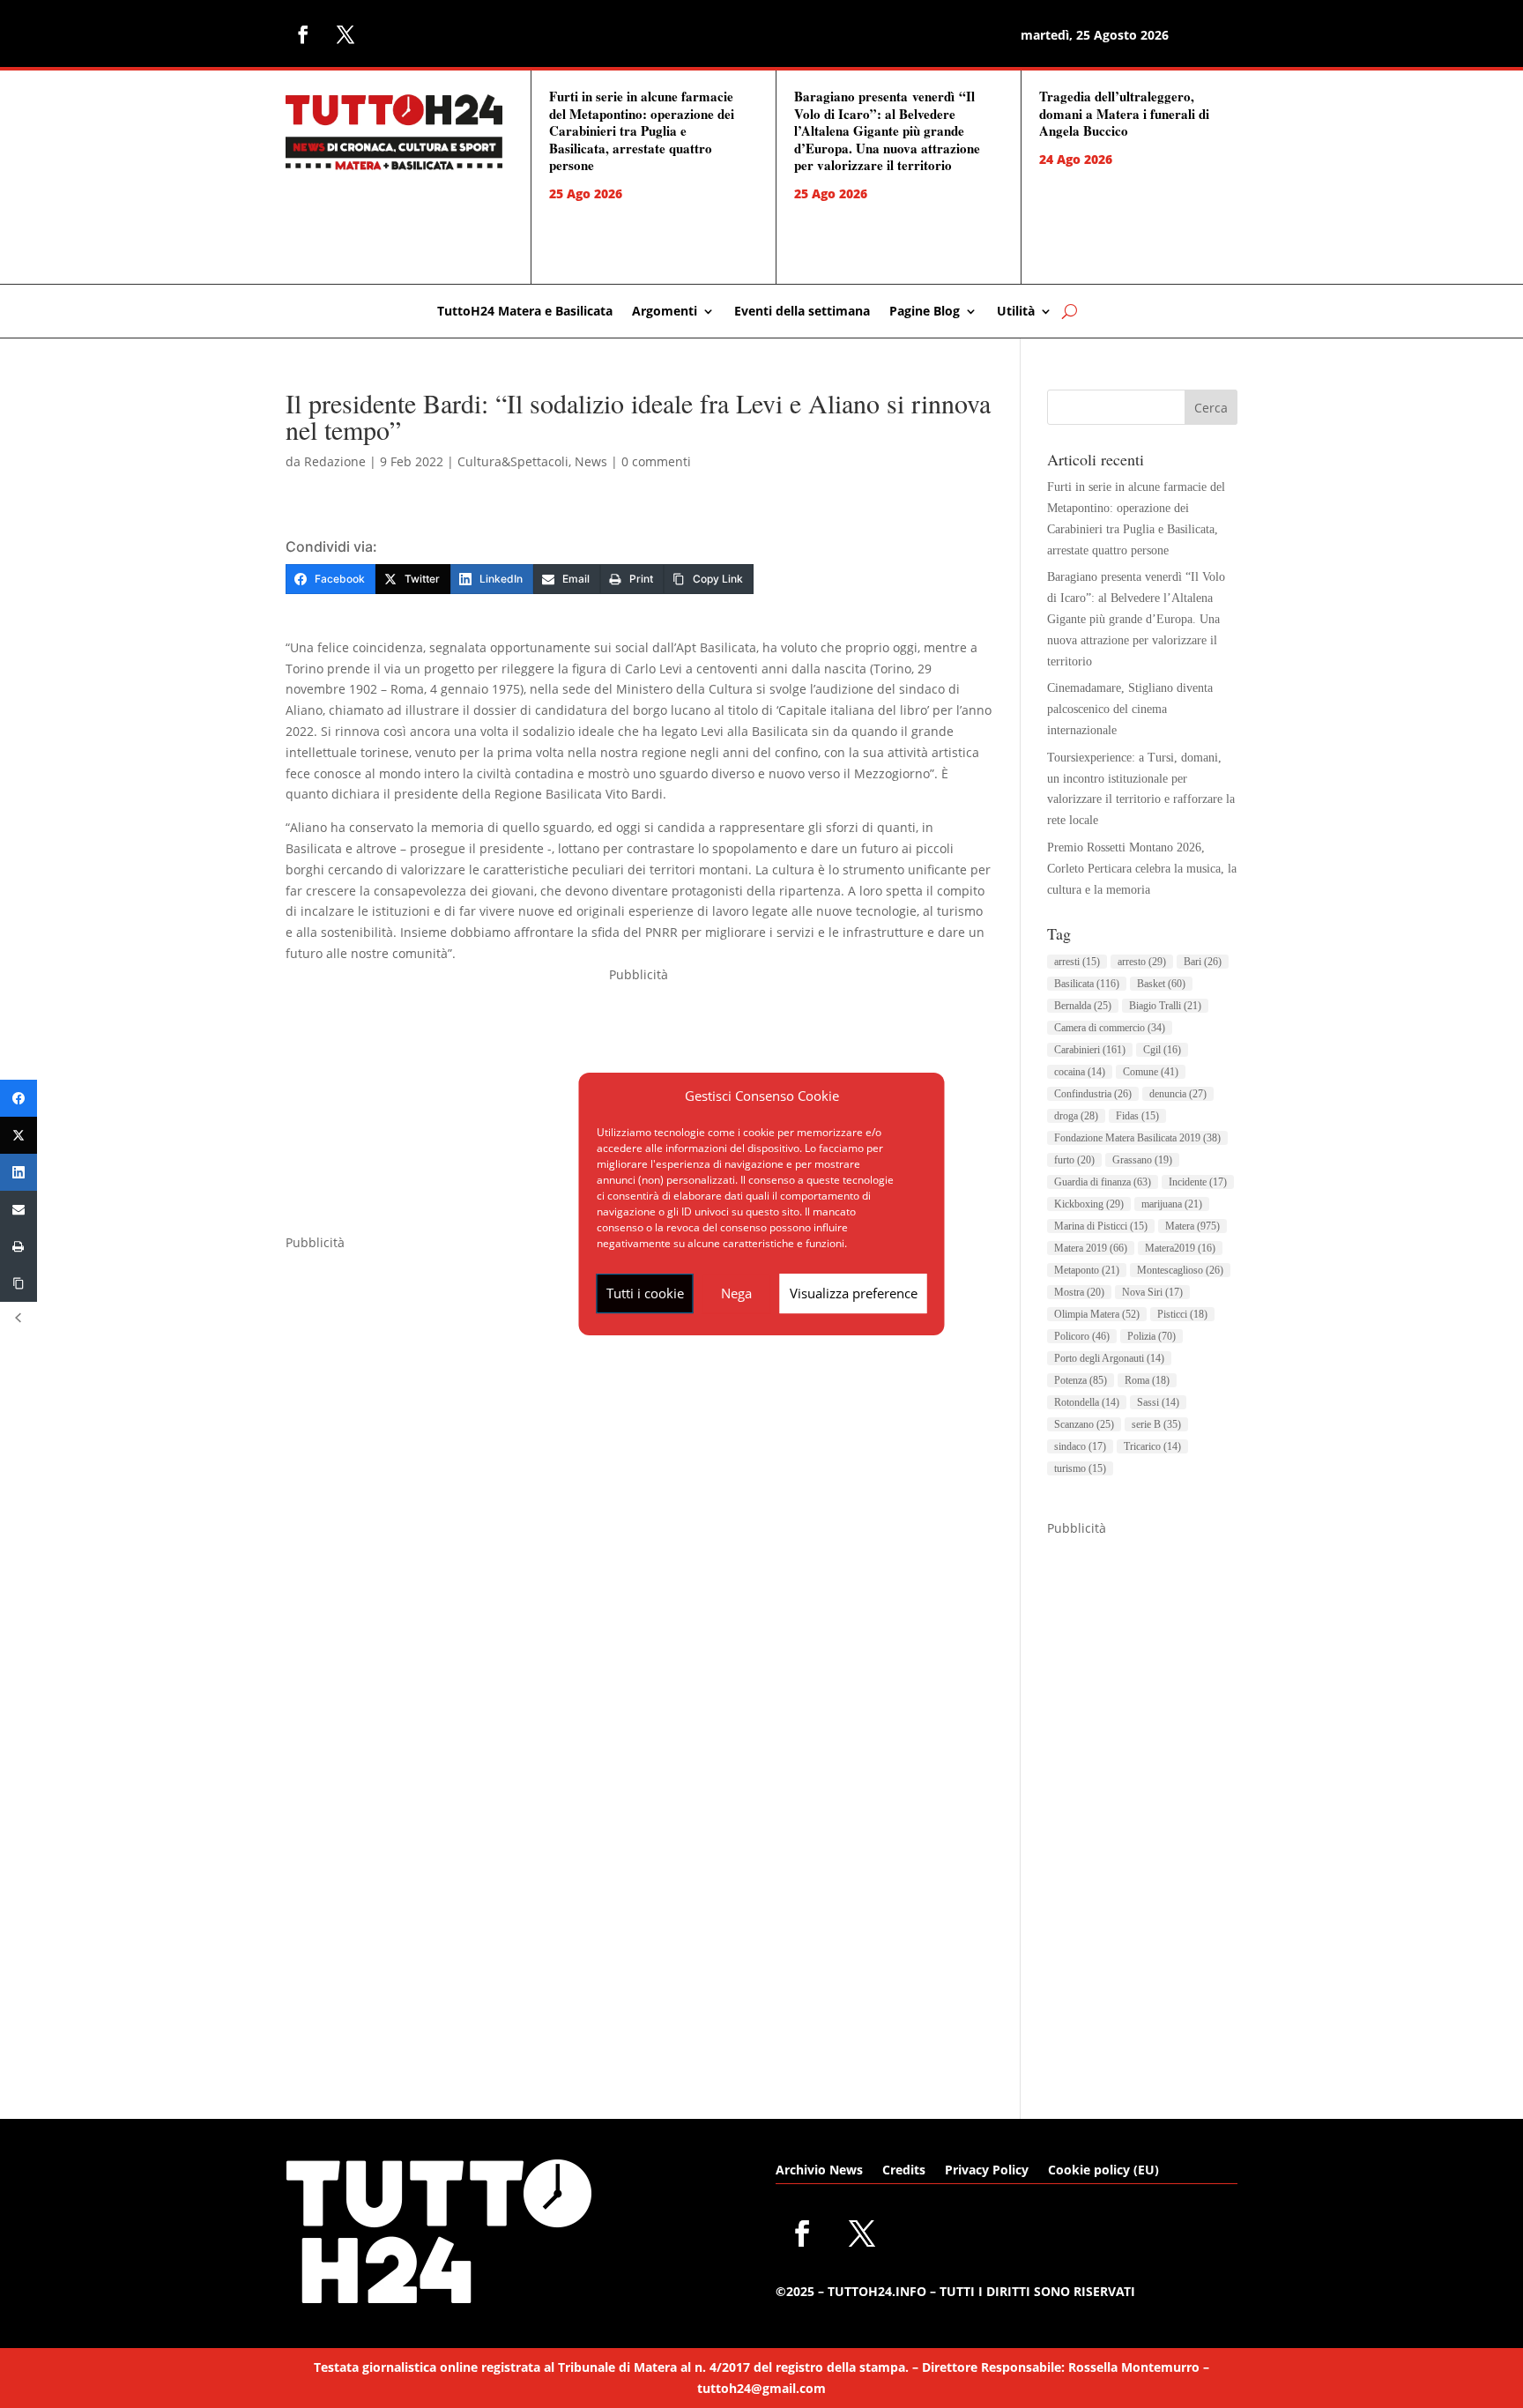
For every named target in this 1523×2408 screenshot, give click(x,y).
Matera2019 (1180, 1248)
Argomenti (665, 312)
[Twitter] (19, 1135)
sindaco (1080, 1446)
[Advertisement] (1142, 1803)
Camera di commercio (1110, 1028)
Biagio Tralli (1165, 1006)
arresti (1077, 962)
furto (1074, 1160)
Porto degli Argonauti (1109, 1358)
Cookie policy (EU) (1103, 2171)
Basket (1161, 984)
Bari (1203, 962)
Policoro (1082, 1336)
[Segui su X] (345, 34)
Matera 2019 (1091, 1248)
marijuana (1172, 1204)
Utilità (1016, 312)
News (591, 461)
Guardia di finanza (1103, 1182)
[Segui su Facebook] (303, 34)
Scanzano (1084, 1424)
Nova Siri (1152, 1292)
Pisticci (1182, 1314)
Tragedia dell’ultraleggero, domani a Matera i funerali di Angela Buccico (1124, 113)
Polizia (1152, 1336)
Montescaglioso (1180, 1270)
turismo (1080, 1468)
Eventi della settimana (802, 312)
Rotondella (1087, 1402)
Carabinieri (1090, 1050)
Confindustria (1093, 1094)
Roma (1147, 1380)
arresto (1142, 962)
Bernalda (1083, 1006)
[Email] (19, 1209)
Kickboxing (1089, 1204)
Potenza (1081, 1380)
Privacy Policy (987, 2171)
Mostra (1079, 1292)
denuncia (1178, 1094)
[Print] (19, 1246)
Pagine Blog (925, 312)
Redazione (335, 461)
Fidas (1137, 1116)
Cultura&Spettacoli (513, 461)
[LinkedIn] (19, 1172)
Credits (904, 2171)
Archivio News (819, 2171)
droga (1076, 1116)
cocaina (1080, 1072)
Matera (1192, 1226)
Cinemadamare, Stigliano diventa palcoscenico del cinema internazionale (1130, 709)
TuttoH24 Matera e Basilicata (525, 312)
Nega (736, 1293)
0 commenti (656, 461)
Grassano (1142, 1160)
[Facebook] (19, 1098)
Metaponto (1087, 1270)
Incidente (1198, 1182)
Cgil (1162, 1050)
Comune (1151, 1072)
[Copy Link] (19, 1283)
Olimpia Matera (1097, 1314)
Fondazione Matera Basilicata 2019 (1137, 1138)
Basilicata (1087, 984)
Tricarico (1152, 1446)
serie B (1156, 1424)
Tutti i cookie (645, 1293)
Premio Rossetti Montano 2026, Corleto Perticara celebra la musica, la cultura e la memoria (1142, 869)
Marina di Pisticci (1101, 1226)
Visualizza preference (854, 1293)
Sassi (1158, 1402)
